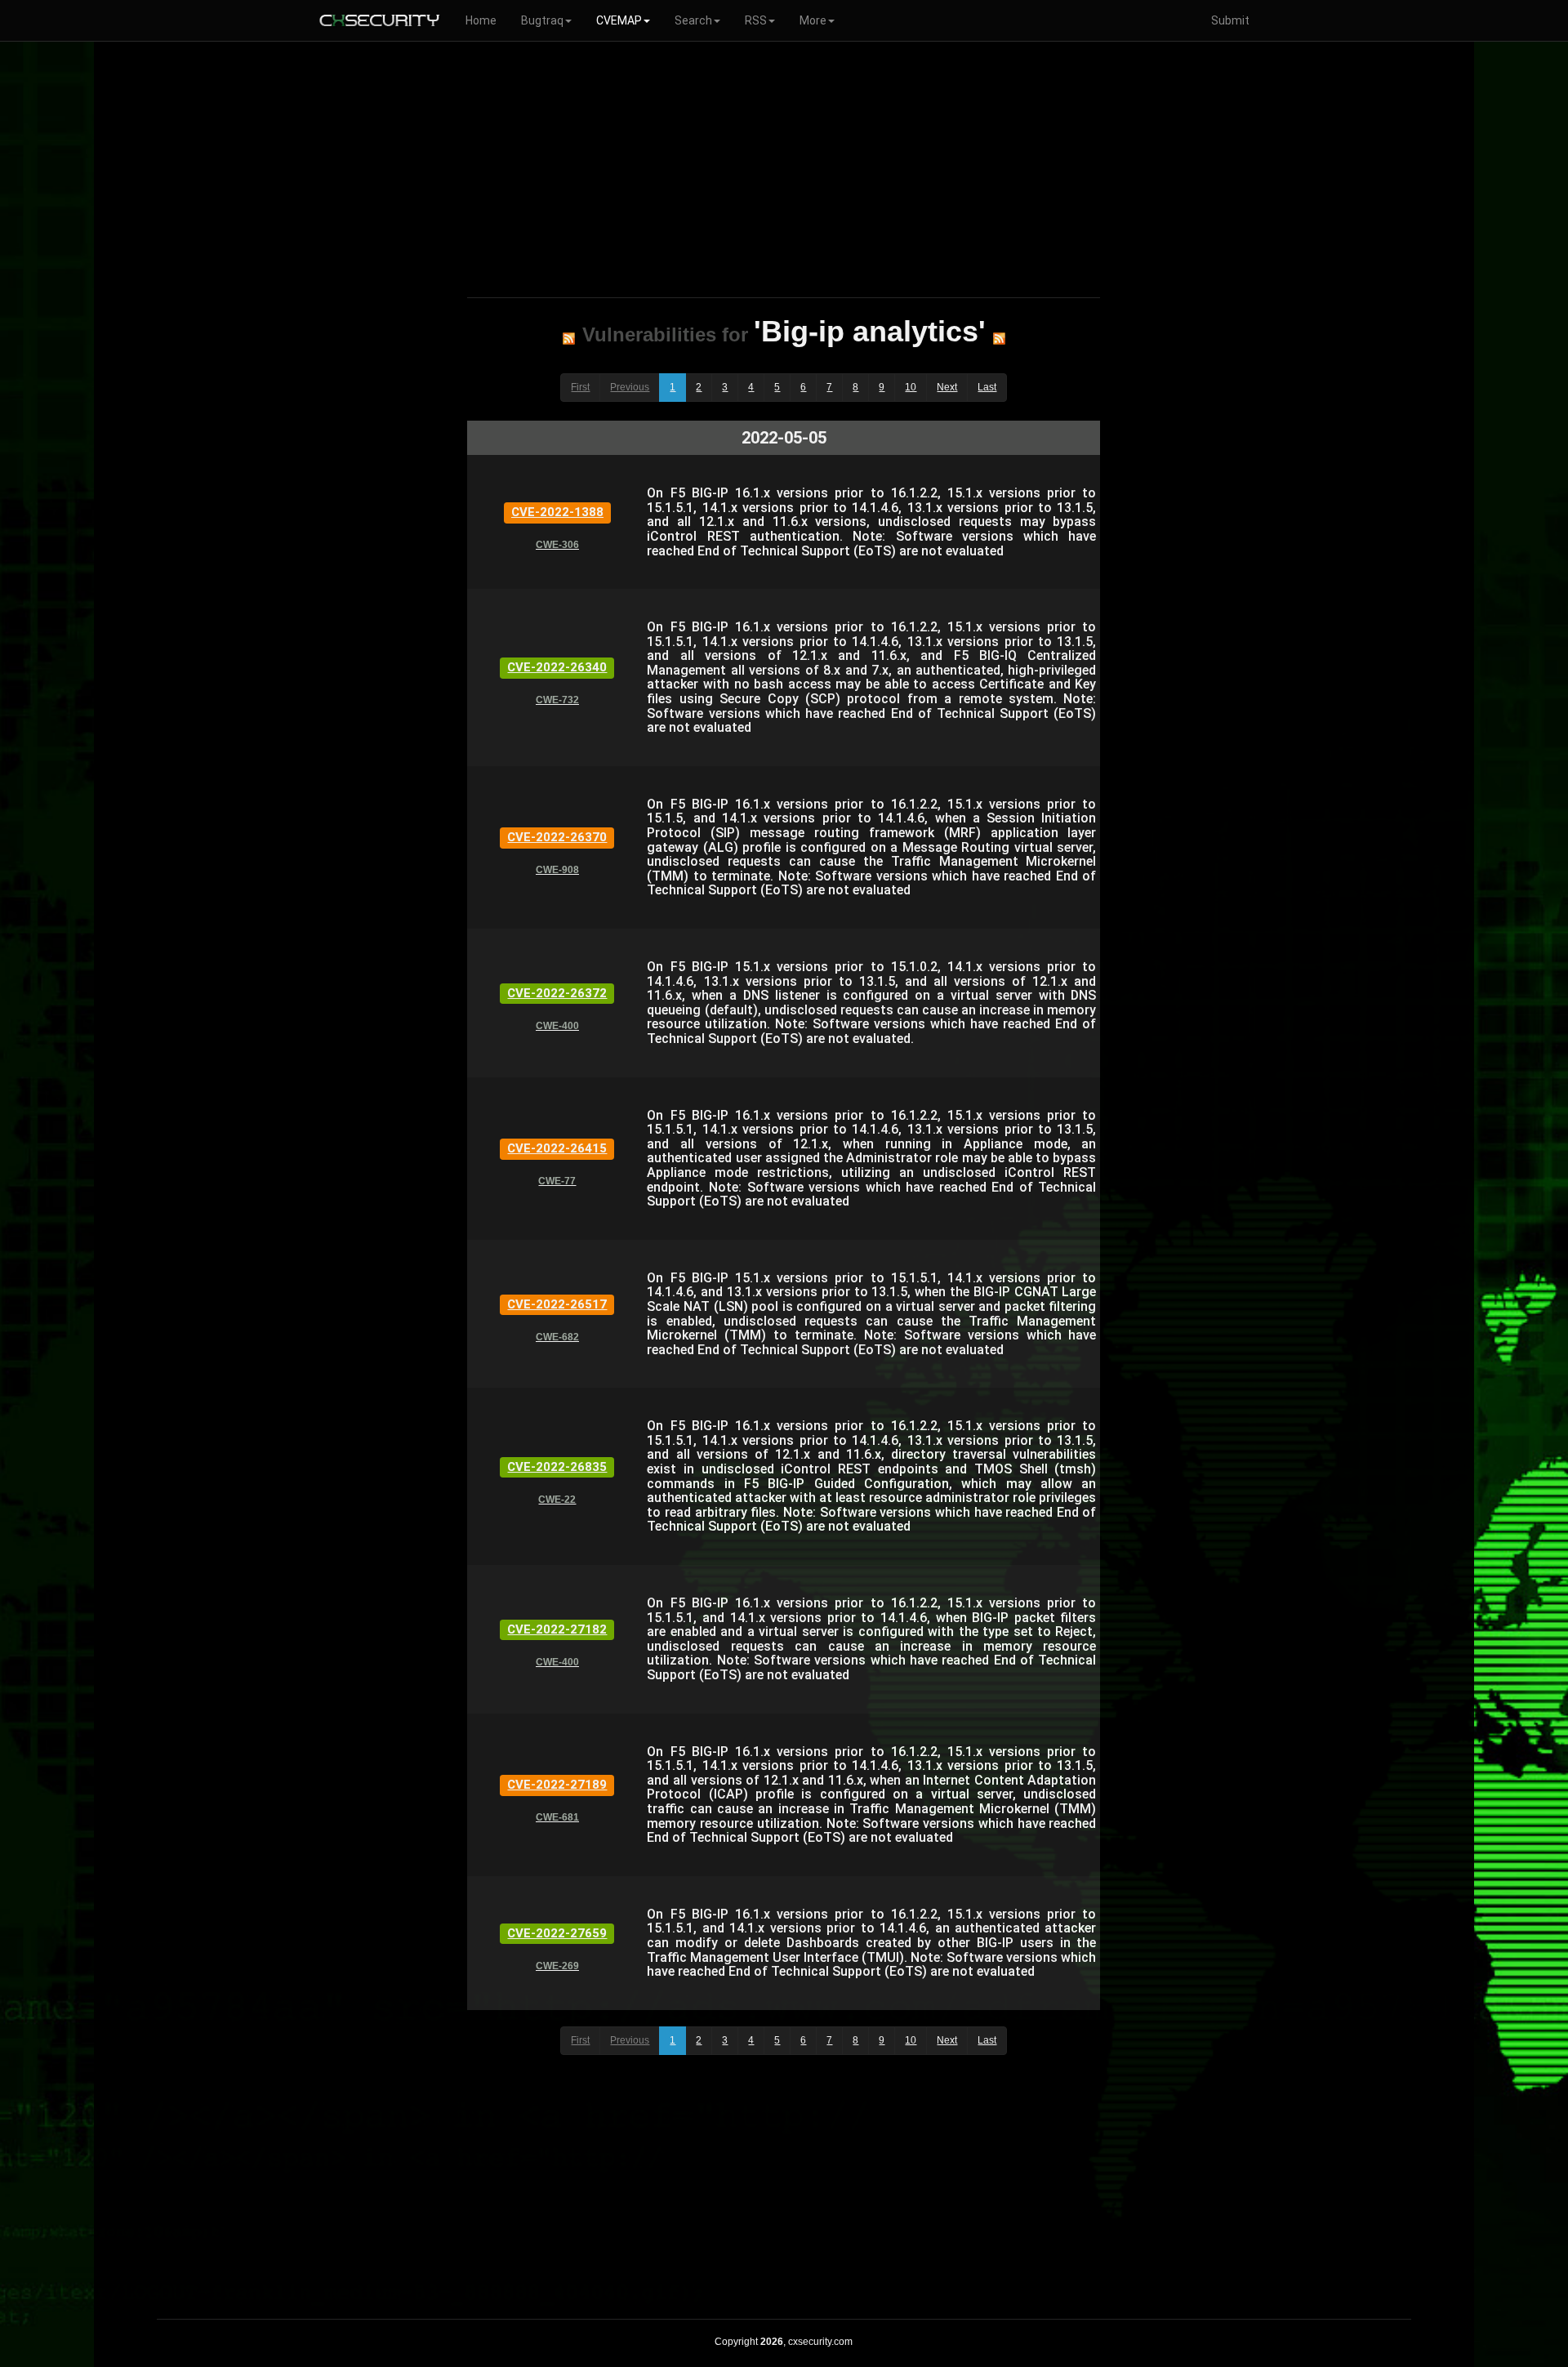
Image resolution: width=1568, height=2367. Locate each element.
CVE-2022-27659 (557, 1933)
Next (947, 387)
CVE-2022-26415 (557, 1148)
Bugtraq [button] (542, 20)
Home (481, 20)
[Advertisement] (784, 167)
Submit (1230, 20)
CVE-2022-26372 (557, 993)
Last (987, 387)
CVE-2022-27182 (557, 1629)
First (580, 387)
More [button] (813, 20)
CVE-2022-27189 (557, 1785)
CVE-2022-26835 (557, 1467)
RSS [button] (756, 20)
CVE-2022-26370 (557, 837)
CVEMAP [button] (619, 20)
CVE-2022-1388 (557, 512)
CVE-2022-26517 (557, 1304)
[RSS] (569, 338)
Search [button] (693, 20)
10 (911, 387)
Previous (630, 387)
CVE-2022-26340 (557, 667)
